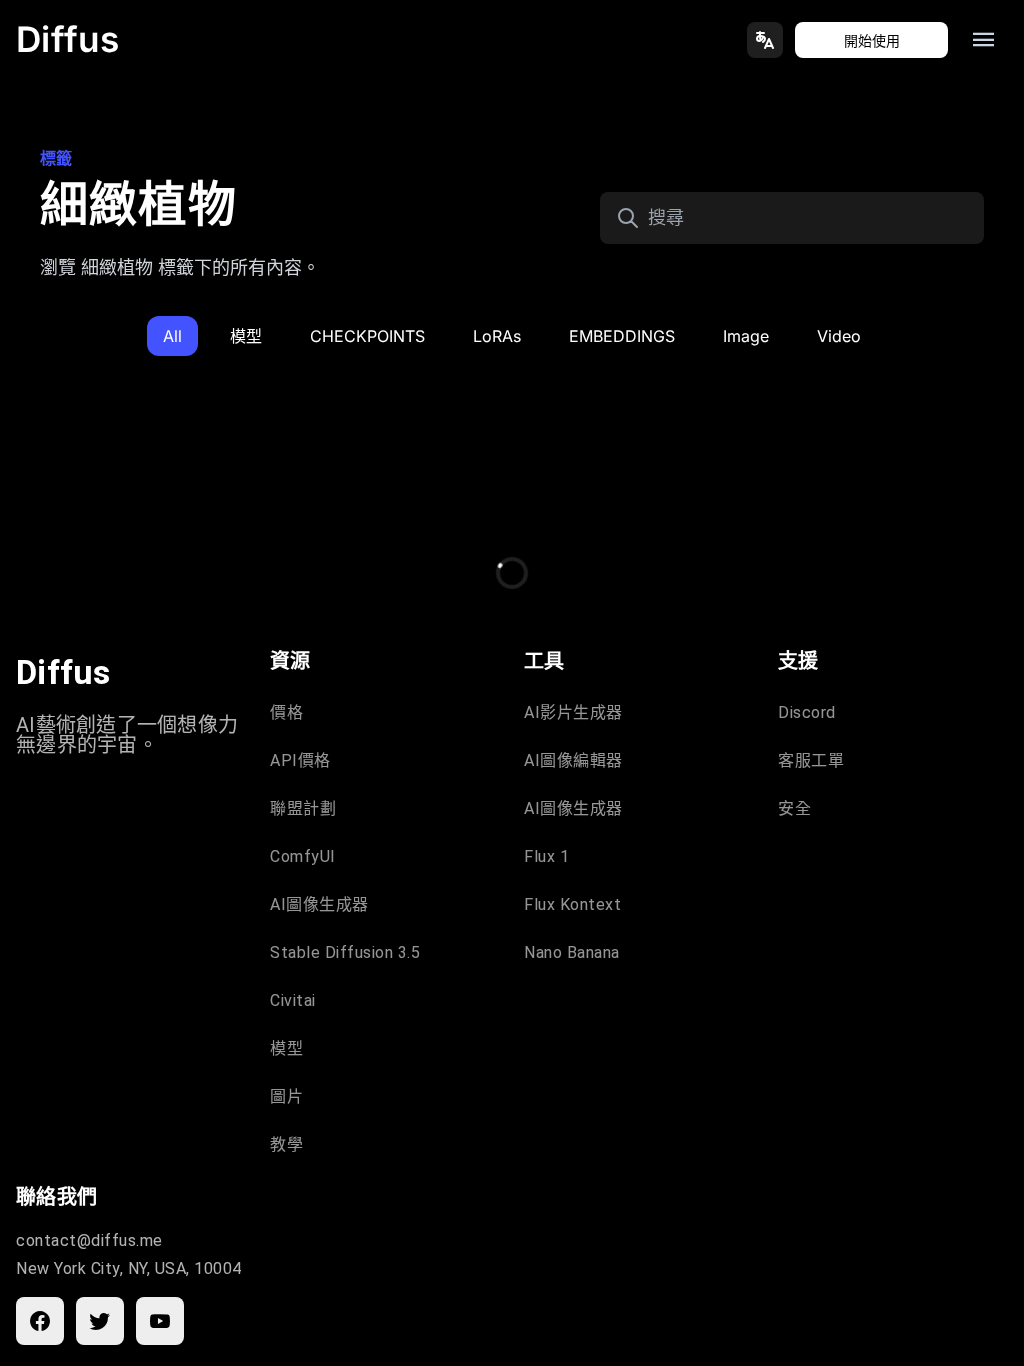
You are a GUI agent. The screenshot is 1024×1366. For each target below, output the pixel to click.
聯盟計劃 (303, 808)
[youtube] (160, 1321)
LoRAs (497, 336)
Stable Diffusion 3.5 (345, 952)
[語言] (765, 40)
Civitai (293, 1000)
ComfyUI (303, 856)
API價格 (300, 760)
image (746, 336)
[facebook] (40, 1321)
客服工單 (811, 760)
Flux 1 (546, 856)
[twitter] (100, 1321)
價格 (286, 712)
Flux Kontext (572, 904)
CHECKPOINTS (367, 336)
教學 (286, 1144)
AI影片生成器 (573, 712)
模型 (246, 336)
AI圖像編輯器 (573, 760)
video (839, 336)
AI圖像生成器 (319, 904)
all (172, 336)
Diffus (68, 39)
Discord (807, 712)
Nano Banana (572, 952)
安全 (794, 808)
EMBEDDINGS (622, 336)
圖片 (286, 1096)
